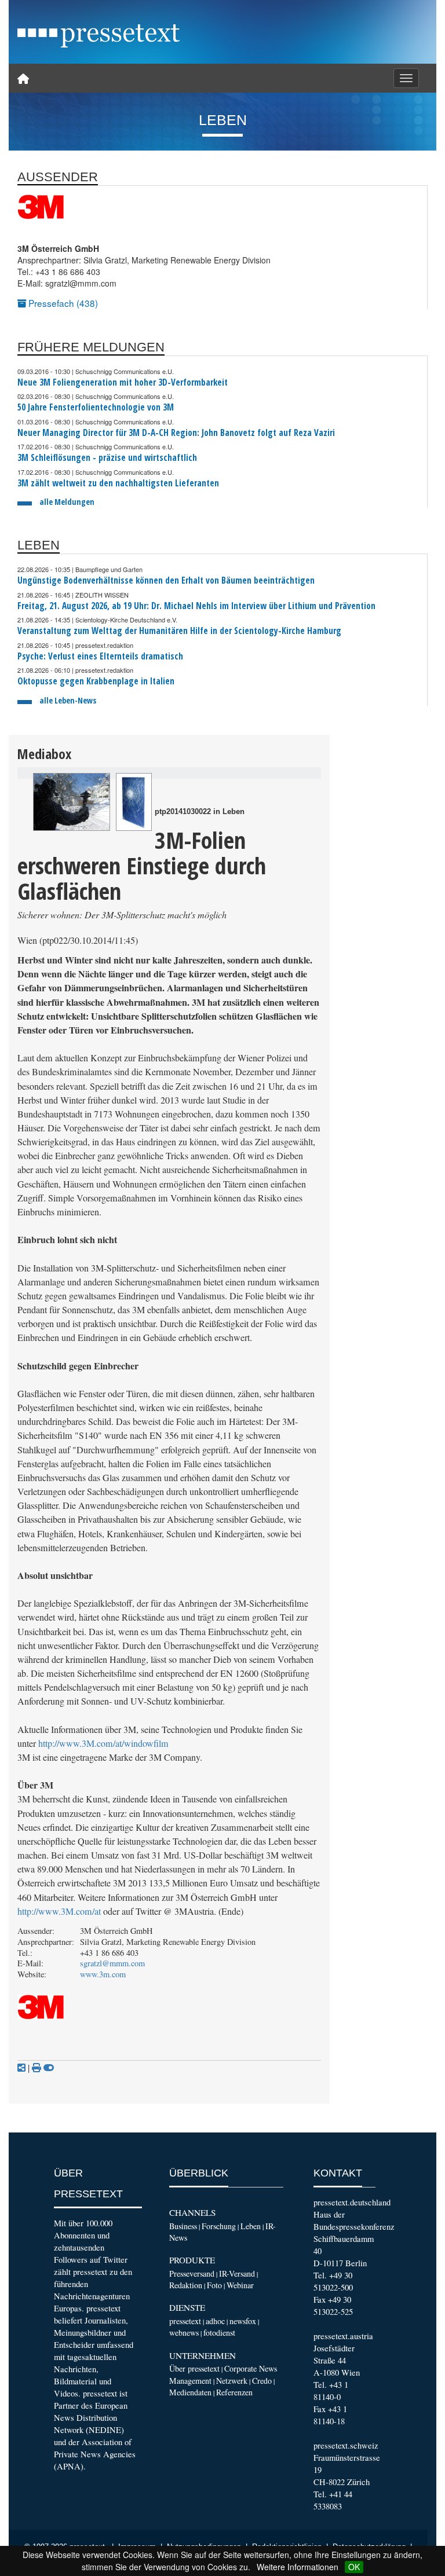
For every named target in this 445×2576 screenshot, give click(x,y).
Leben (251, 2226)
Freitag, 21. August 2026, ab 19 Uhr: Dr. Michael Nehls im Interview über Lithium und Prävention (196, 606)
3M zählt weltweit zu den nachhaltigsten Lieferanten (118, 483)
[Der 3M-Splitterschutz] (72, 802)
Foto (214, 2285)
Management (190, 2381)
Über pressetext (194, 2368)
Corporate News (251, 2368)
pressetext (185, 2321)
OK (354, 2567)
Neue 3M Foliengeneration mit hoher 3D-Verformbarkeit (123, 382)
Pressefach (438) (62, 303)
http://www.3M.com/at (59, 1911)
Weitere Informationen (298, 2567)
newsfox (243, 2321)
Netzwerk (232, 2381)
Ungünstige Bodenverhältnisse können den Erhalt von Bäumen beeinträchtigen (166, 580)
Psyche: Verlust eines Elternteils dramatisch (100, 656)
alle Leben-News (68, 700)
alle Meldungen (67, 502)
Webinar (240, 2285)
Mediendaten (190, 2392)
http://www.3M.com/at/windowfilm (103, 1743)
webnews (184, 2333)
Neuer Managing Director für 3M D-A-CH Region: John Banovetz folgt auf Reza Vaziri (176, 433)
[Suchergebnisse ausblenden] (49, 2068)
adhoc (215, 2321)
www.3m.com (103, 1974)
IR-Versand (237, 2273)
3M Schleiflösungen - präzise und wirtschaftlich (107, 458)
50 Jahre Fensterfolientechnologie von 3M (96, 407)
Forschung (219, 2226)
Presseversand (192, 2273)
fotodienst (219, 2333)
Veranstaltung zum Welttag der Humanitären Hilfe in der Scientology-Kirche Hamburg (179, 631)
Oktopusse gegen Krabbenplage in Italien (96, 681)
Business (183, 2226)
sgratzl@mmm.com (112, 1963)
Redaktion (186, 2285)
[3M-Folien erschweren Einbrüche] (134, 802)
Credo (262, 2381)
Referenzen (234, 2392)
